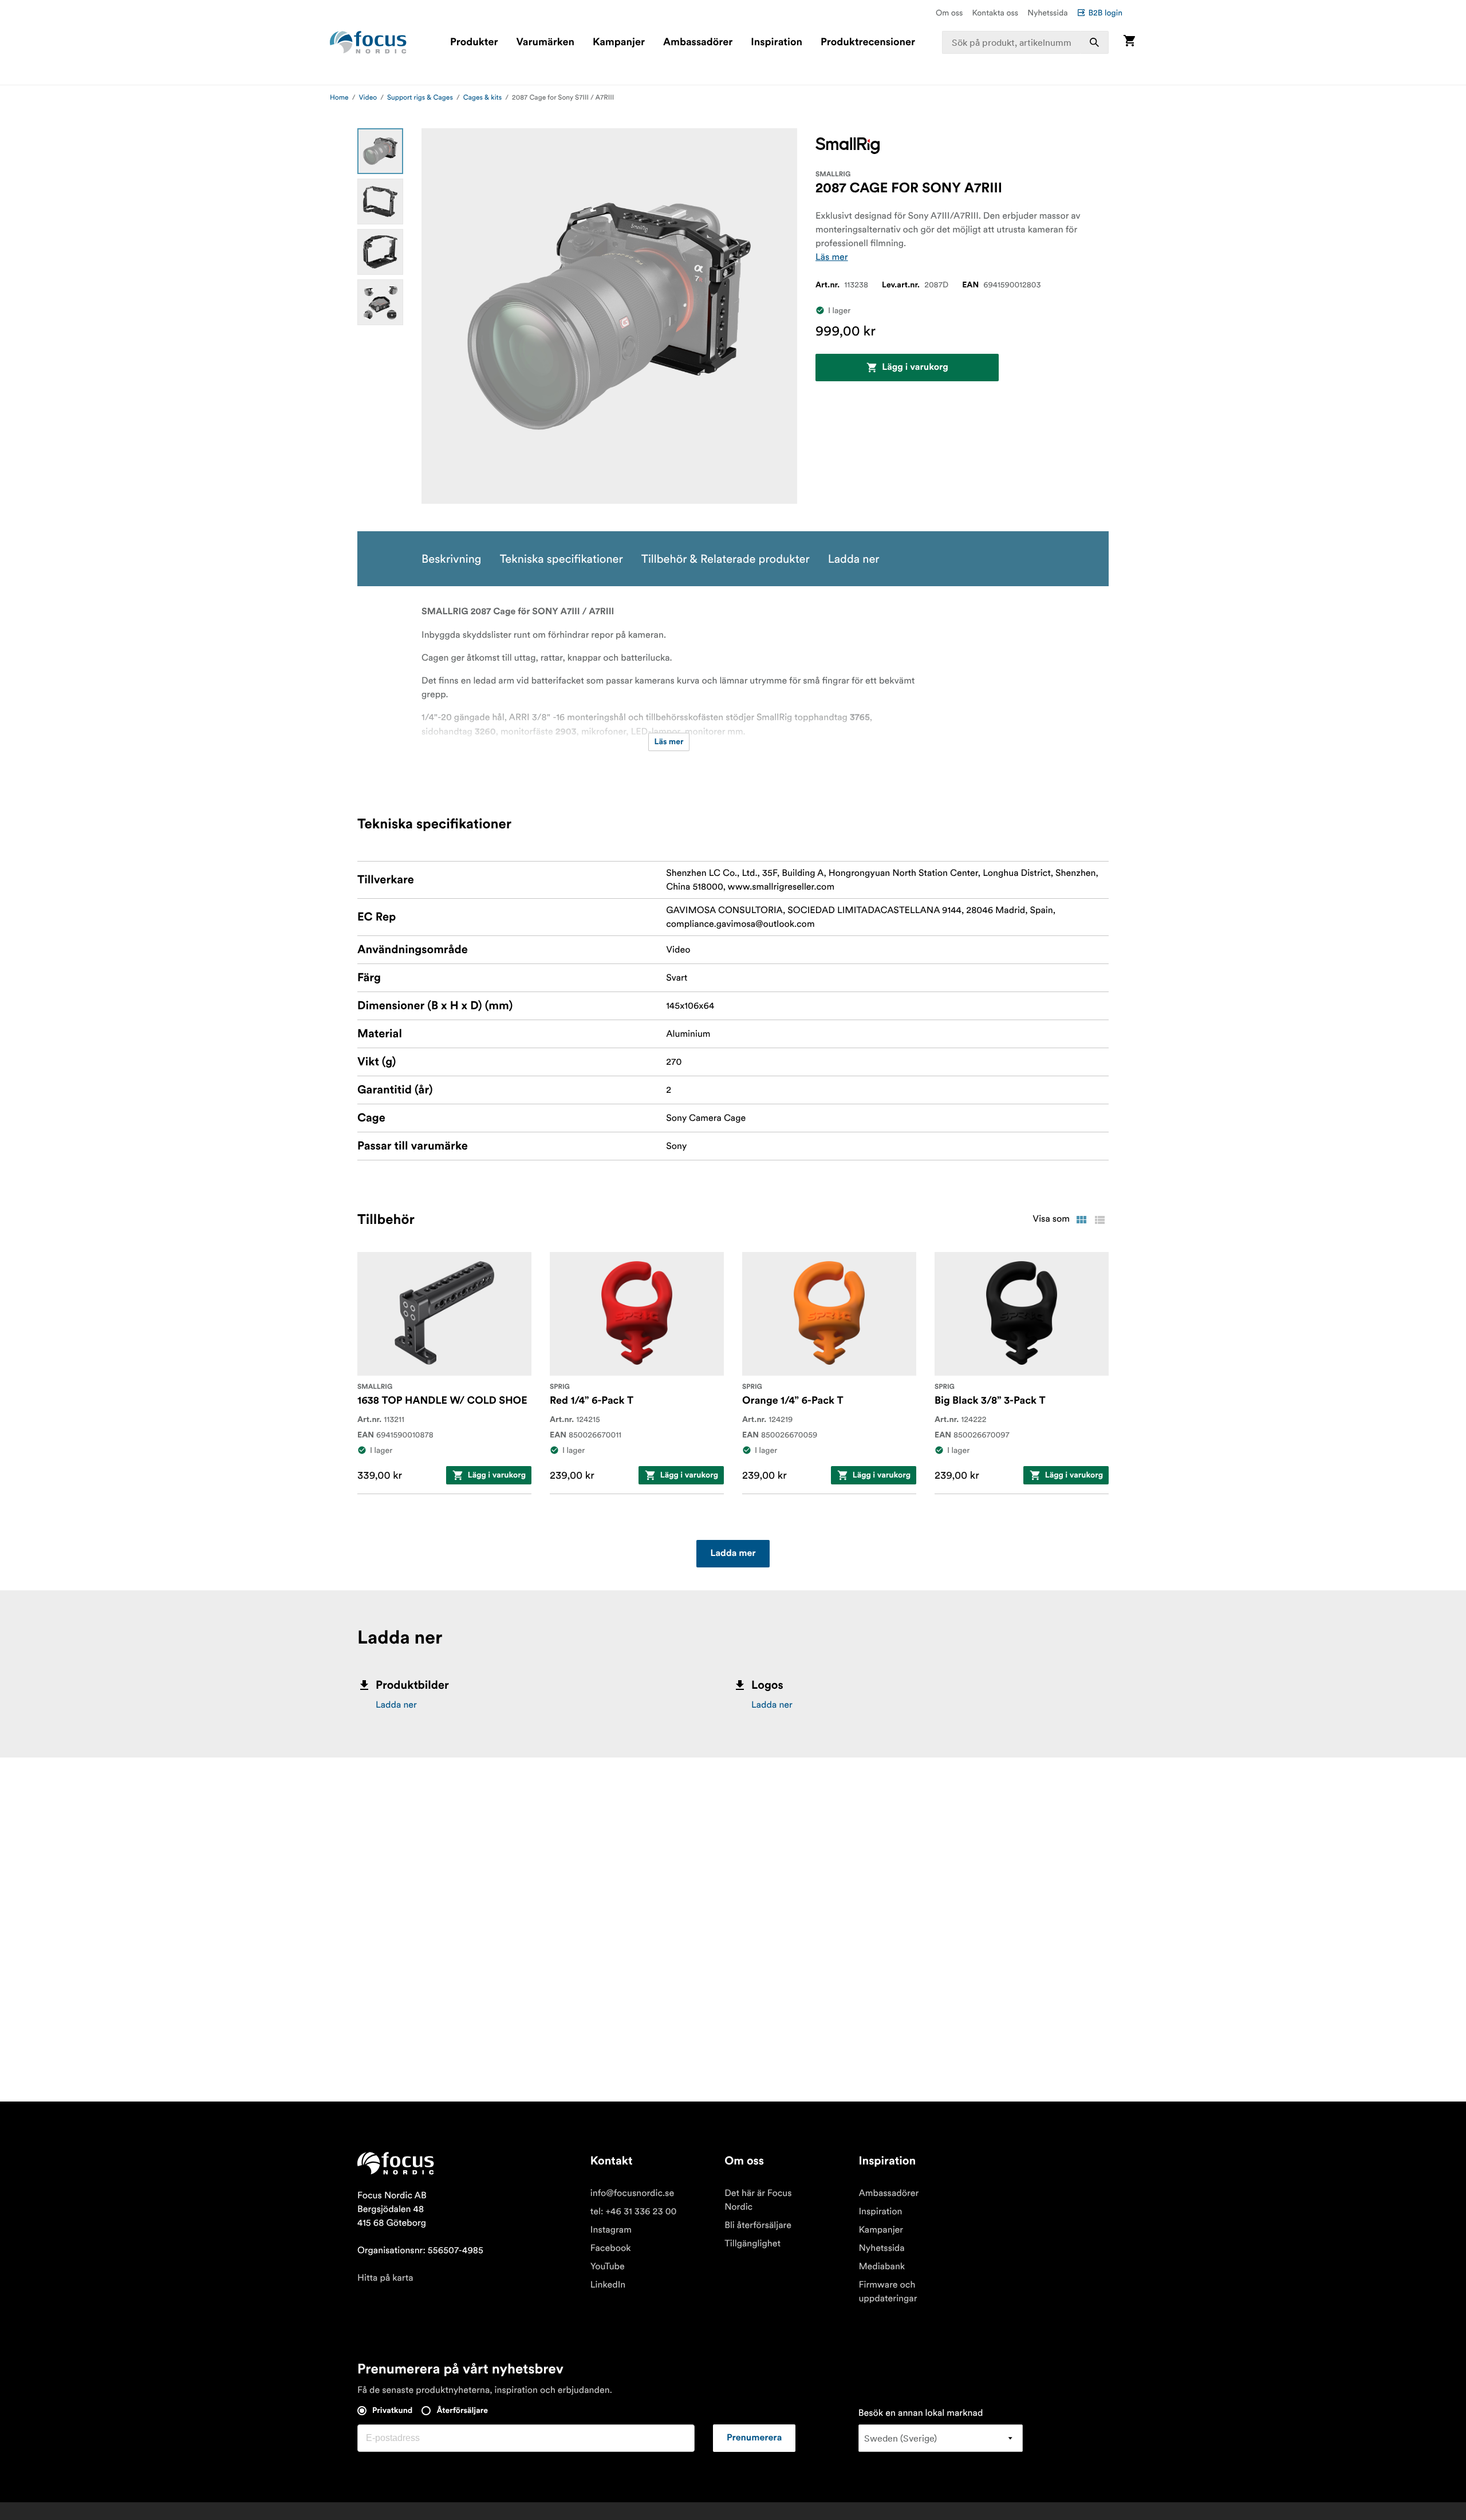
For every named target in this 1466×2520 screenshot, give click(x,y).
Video (368, 98)
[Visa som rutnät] (1081, 1220)
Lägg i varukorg (915, 368)
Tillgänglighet (752, 2243)
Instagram (611, 2230)
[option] (380, 151)
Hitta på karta (385, 2278)
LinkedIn (608, 2285)
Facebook (611, 2248)
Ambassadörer (698, 42)
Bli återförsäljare (758, 2225)
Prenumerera (754, 2438)
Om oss (949, 13)
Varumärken (545, 42)
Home (339, 98)
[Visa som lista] (1099, 1220)
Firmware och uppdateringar (888, 2292)
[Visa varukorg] (1129, 42)
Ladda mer (733, 1554)
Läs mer (832, 257)
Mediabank (882, 2266)
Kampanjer (619, 42)
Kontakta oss (996, 13)
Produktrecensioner (868, 42)
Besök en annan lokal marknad (921, 2413)
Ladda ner (396, 1705)
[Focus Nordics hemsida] (368, 42)
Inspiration (777, 42)
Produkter (474, 42)
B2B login (1105, 13)
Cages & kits (482, 98)
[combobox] (1026, 42)
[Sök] (1094, 42)
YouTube (608, 2266)
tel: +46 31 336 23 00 (634, 2211)
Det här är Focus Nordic (758, 2200)
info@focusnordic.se (632, 2193)
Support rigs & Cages (420, 98)
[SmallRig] (848, 146)
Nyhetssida (1047, 13)
